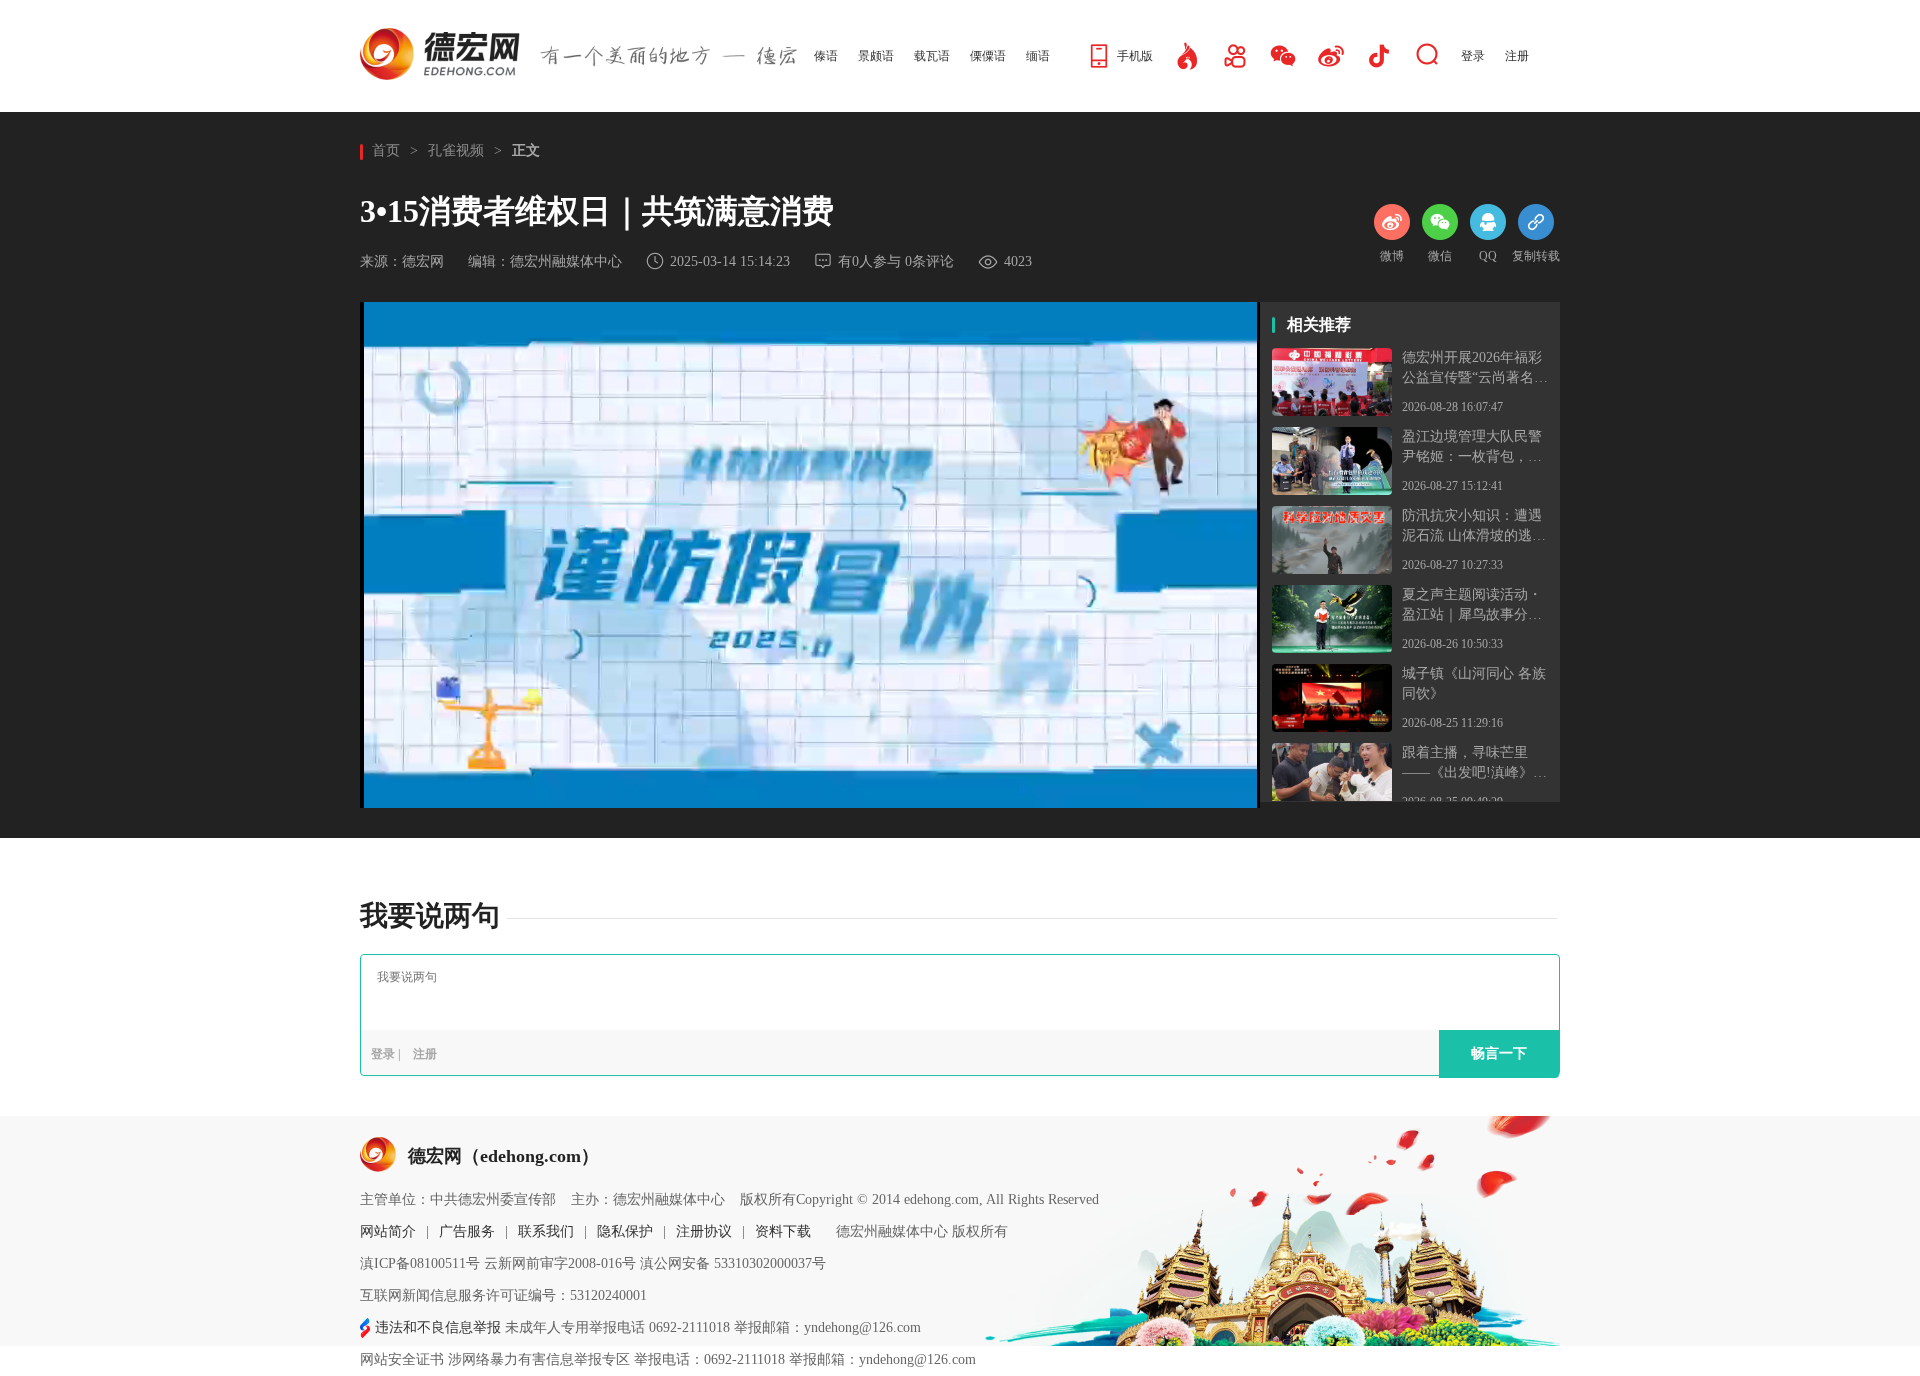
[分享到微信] (1440, 212)
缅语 (1038, 56)
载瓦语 (932, 56)
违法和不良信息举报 (438, 1327)
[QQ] (1488, 212)
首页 (386, 150)
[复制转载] (1536, 212)
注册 (1517, 56)
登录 (1473, 56)
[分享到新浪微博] (1392, 212)
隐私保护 (625, 1231)
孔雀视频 (456, 150)
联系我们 (546, 1231)
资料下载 (783, 1231)
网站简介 (388, 1231)
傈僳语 (988, 56)
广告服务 (467, 1231)
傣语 (826, 56)
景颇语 (876, 56)
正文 (526, 150)
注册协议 (704, 1231)
